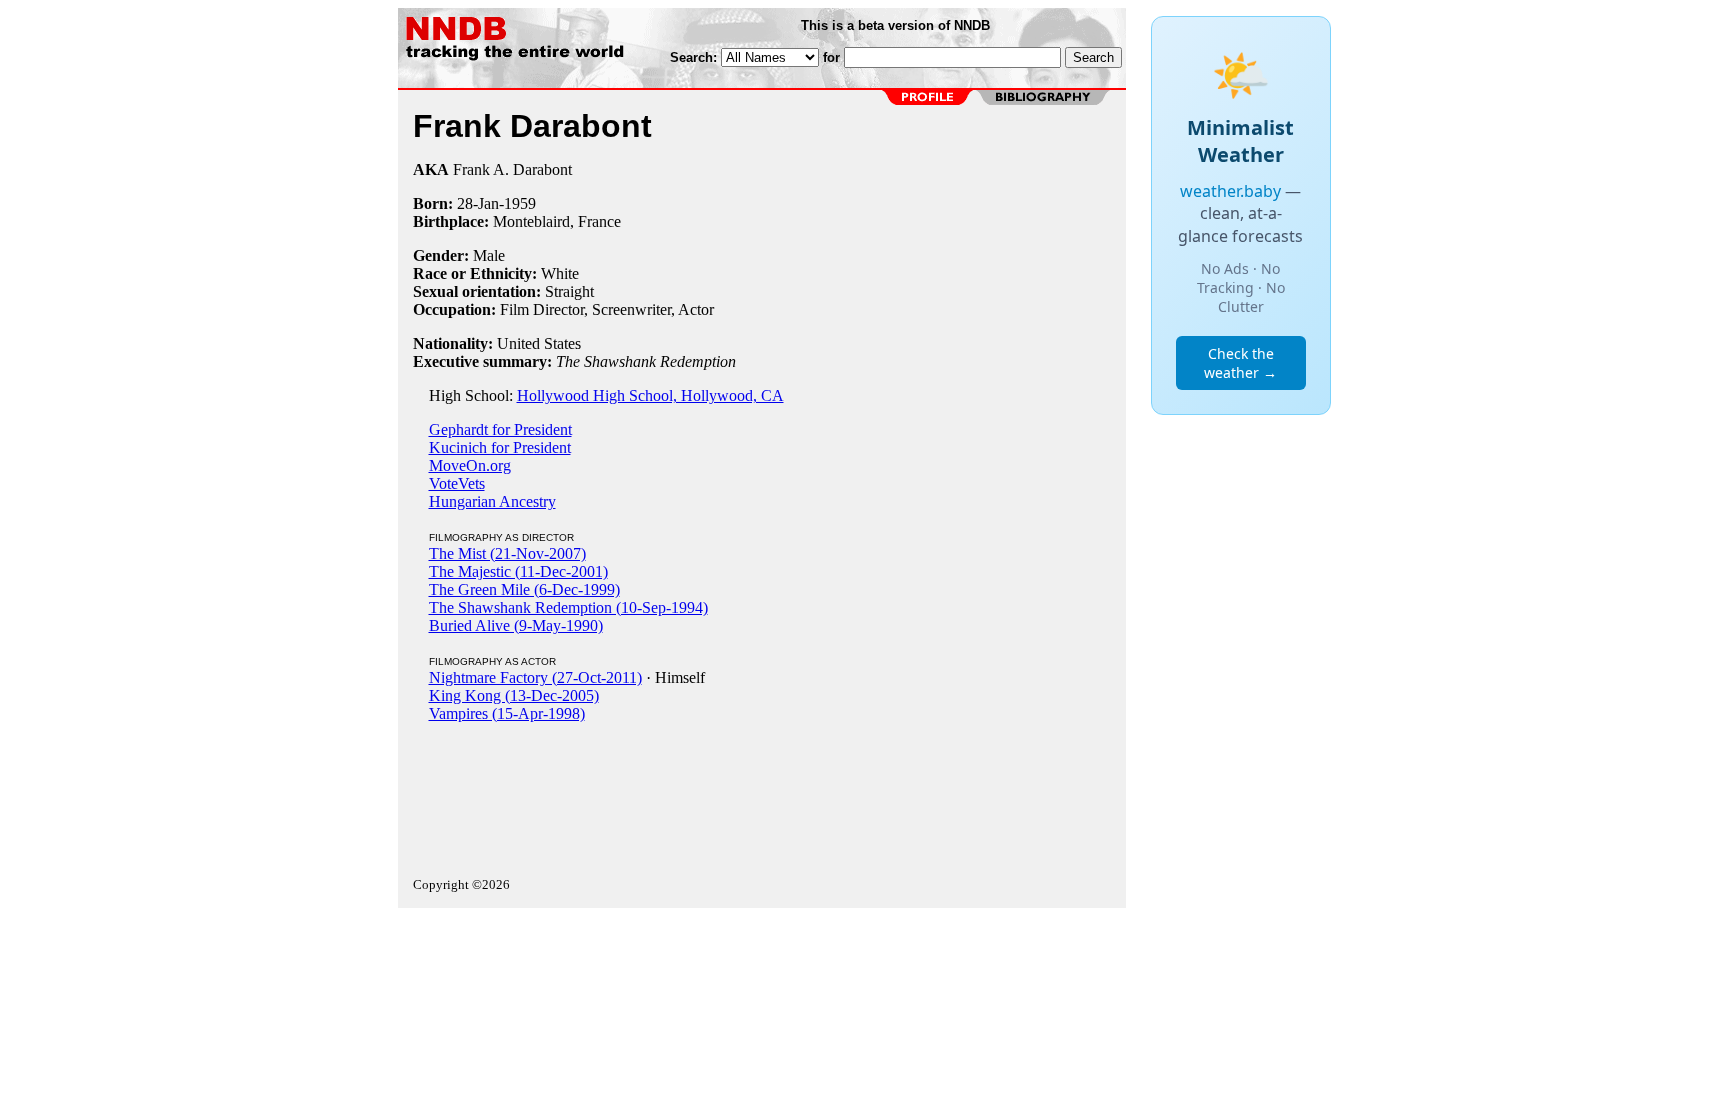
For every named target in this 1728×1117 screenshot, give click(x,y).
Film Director (542, 309)
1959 (520, 203)
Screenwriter (631, 309)
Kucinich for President (500, 447)
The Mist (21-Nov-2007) (507, 553)
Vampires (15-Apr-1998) (507, 713)
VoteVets (457, 483)
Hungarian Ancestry (492, 501)
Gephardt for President (500, 429)
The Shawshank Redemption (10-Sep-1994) (568, 607)
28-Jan (478, 203)
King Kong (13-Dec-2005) (514, 695)
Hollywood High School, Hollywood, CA (650, 395)
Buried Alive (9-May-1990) (516, 625)
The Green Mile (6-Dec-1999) (524, 589)
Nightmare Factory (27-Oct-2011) (535, 677)
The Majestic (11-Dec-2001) (518, 571)
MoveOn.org (470, 465)
